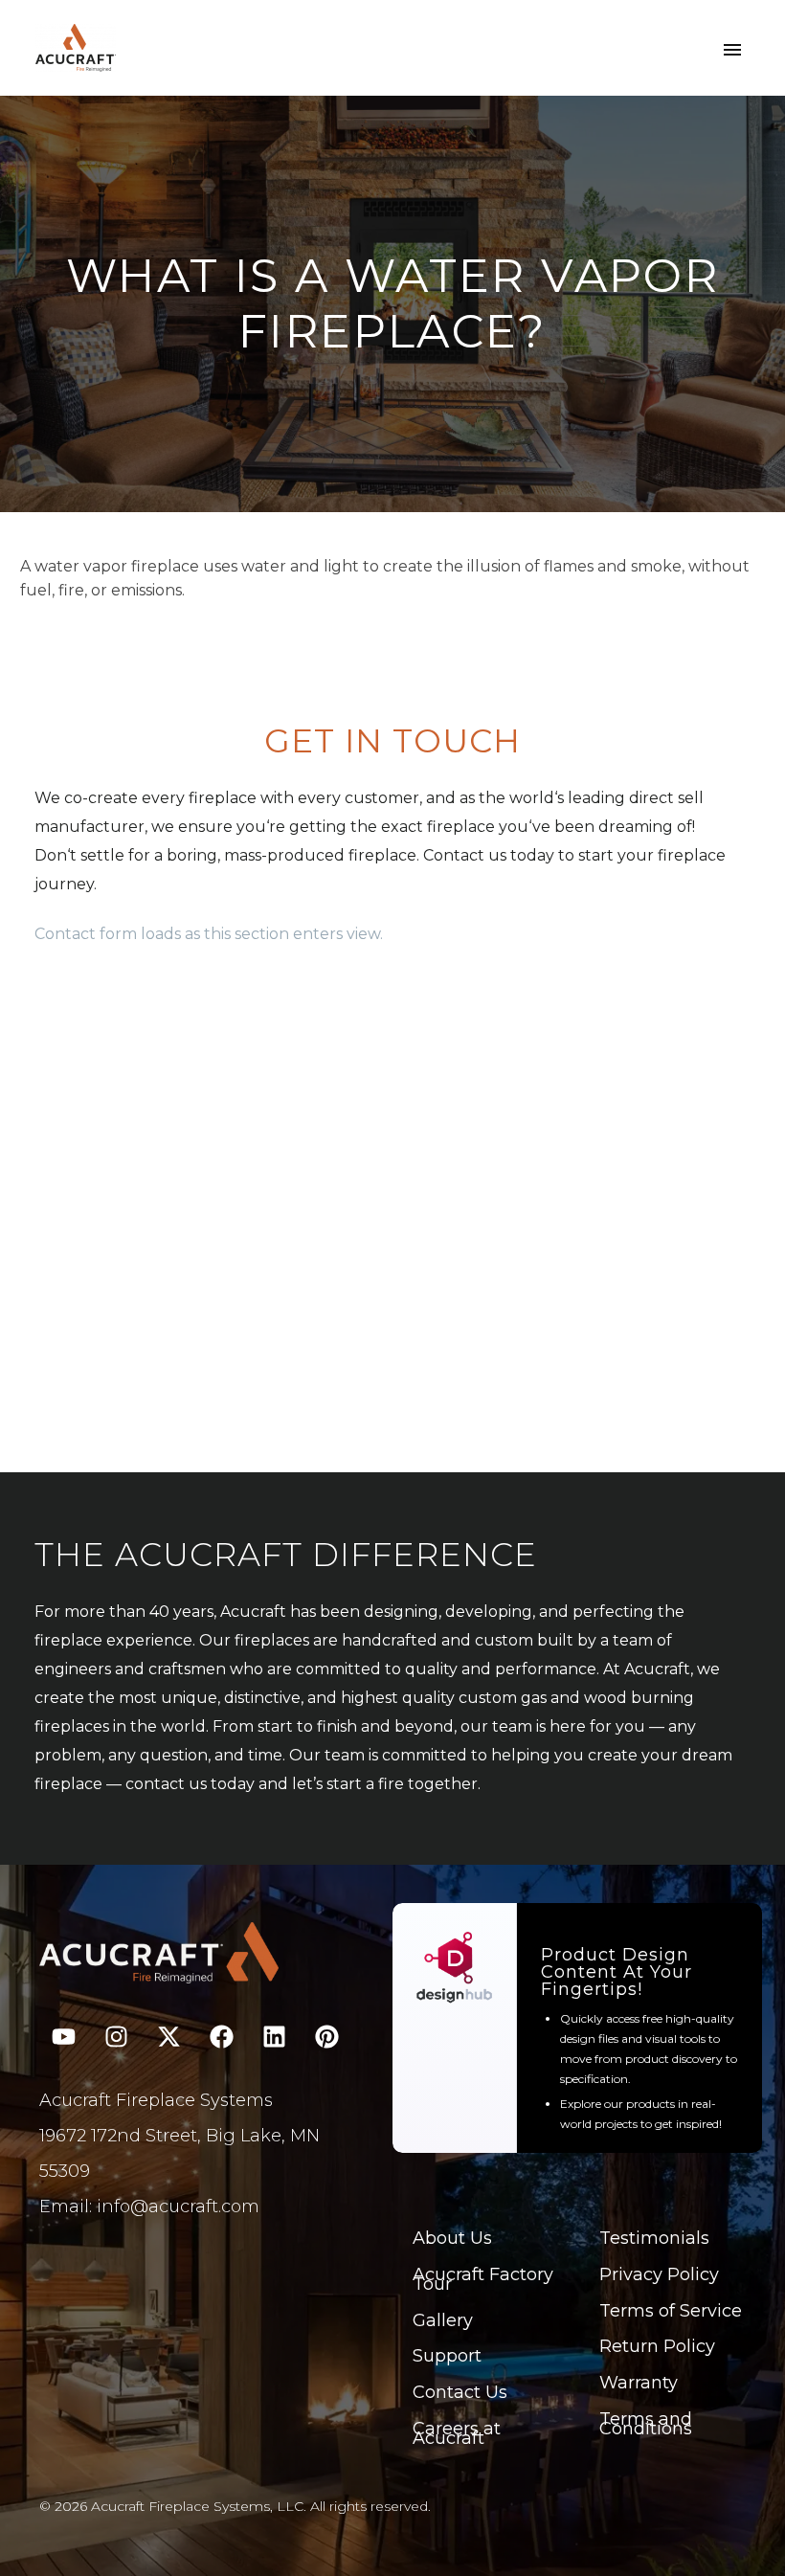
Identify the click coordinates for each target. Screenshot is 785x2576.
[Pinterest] (326, 2036)
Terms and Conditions (646, 2424)
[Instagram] (116, 2036)
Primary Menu (732, 50)
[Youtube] (63, 2036)
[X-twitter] (168, 2036)
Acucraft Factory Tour (483, 2279)
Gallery (443, 2320)
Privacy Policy (659, 2274)
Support (447, 2356)
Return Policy (657, 2346)
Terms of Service (671, 2311)
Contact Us (460, 2392)
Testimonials (654, 2238)
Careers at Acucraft (457, 2433)
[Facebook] (221, 2036)
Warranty (639, 2383)
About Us (452, 2238)
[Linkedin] (274, 2036)
